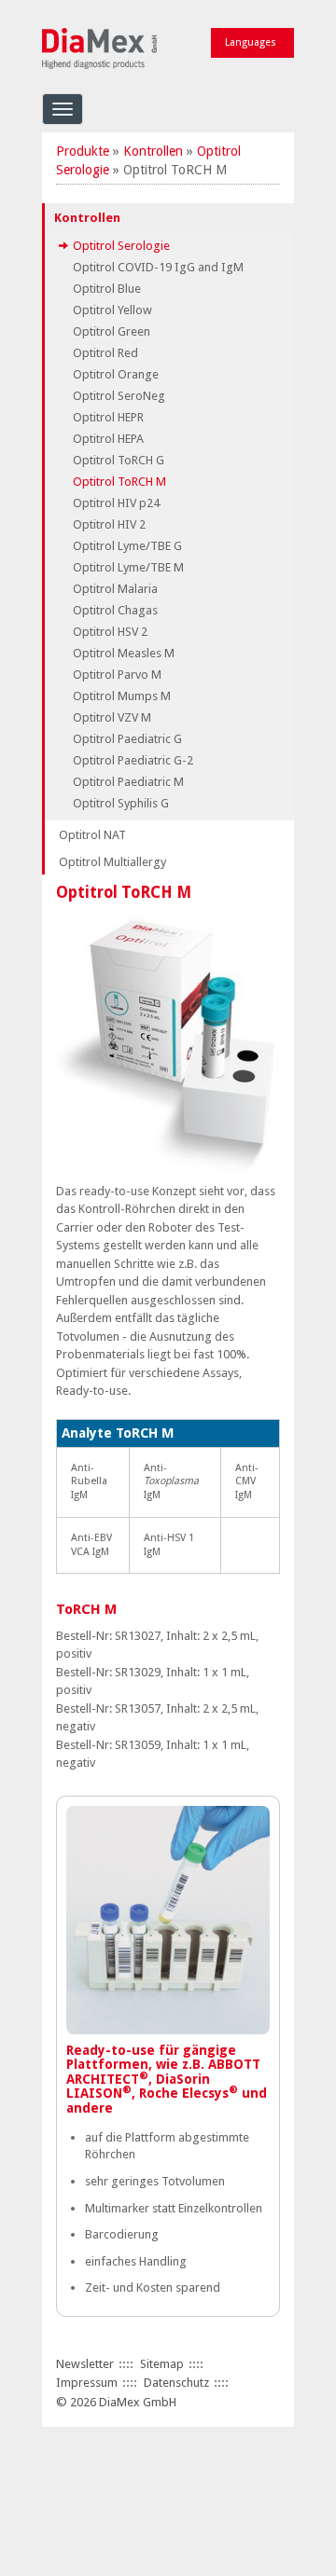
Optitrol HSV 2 (110, 632)
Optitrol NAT (92, 835)
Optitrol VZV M (112, 717)
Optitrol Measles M (124, 653)
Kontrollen (153, 151)
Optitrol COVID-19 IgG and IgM (158, 267)
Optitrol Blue (107, 289)
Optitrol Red (105, 353)
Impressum (87, 2383)
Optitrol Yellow (112, 310)
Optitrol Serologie (121, 246)
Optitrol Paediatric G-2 (133, 760)
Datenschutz (176, 2383)
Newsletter (85, 2364)
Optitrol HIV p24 (116, 503)
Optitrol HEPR (108, 417)
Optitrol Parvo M (117, 675)
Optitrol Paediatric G (127, 739)
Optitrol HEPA (108, 439)
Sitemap (162, 2364)
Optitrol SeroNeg (119, 396)
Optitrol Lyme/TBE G (127, 546)
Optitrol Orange (116, 374)
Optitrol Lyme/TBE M (128, 567)
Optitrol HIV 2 (109, 524)
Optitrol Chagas (115, 610)
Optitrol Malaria (115, 589)
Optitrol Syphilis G (121, 803)
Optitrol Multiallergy (112, 862)
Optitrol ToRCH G (119, 460)
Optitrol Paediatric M (128, 782)
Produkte (83, 151)
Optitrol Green (112, 331)
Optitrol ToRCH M (119, 482)
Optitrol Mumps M (122, 696)
